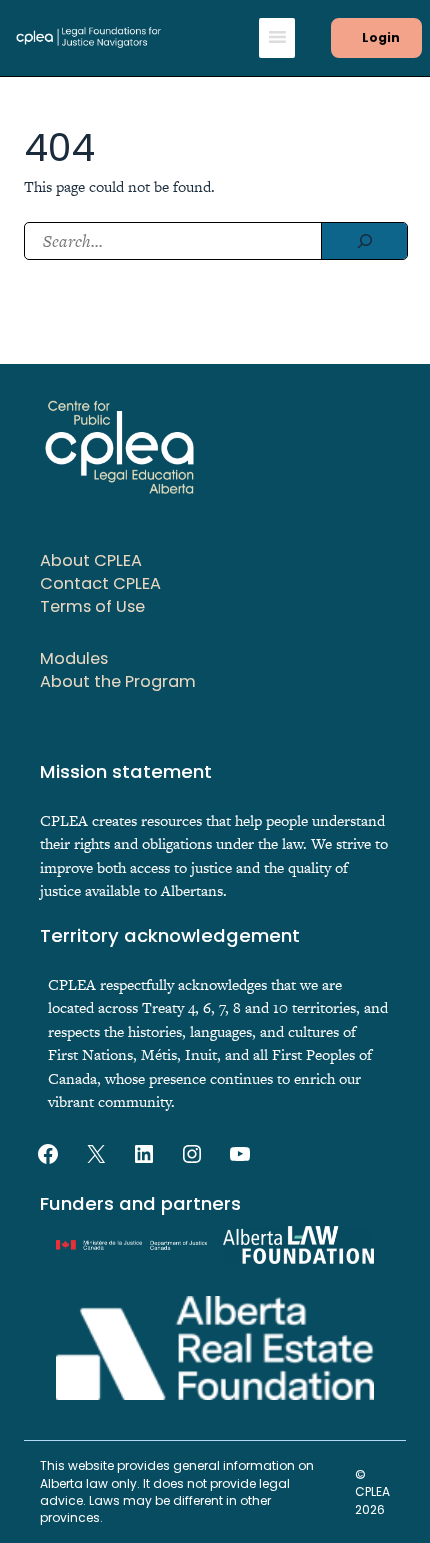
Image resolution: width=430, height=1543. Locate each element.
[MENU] (277, 38)
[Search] (364, 241)
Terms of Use (92, 606)
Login (381, 37)
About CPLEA (91, 560)
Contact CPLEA (100, 583)
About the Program (118, 681)
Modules (74, 658)
